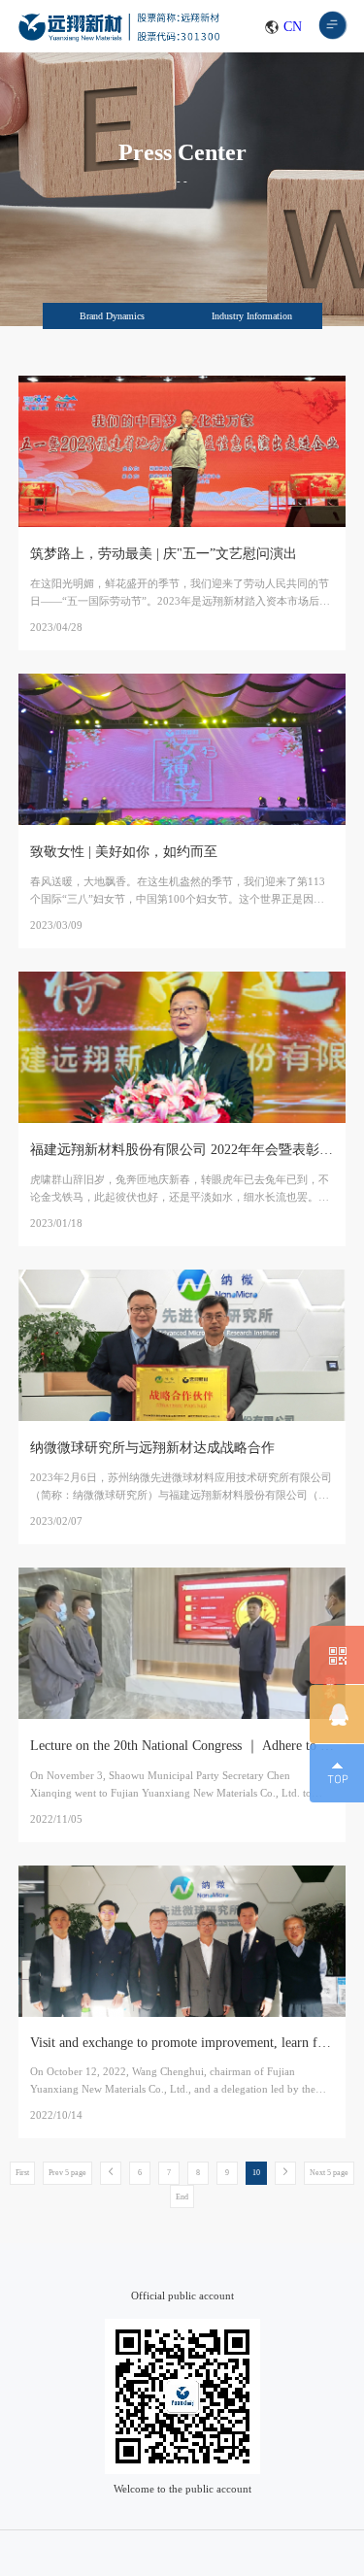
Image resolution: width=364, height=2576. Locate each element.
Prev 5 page (67, 2173)
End (182, 2197)
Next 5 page (329, 2173)
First (22, 2173)
